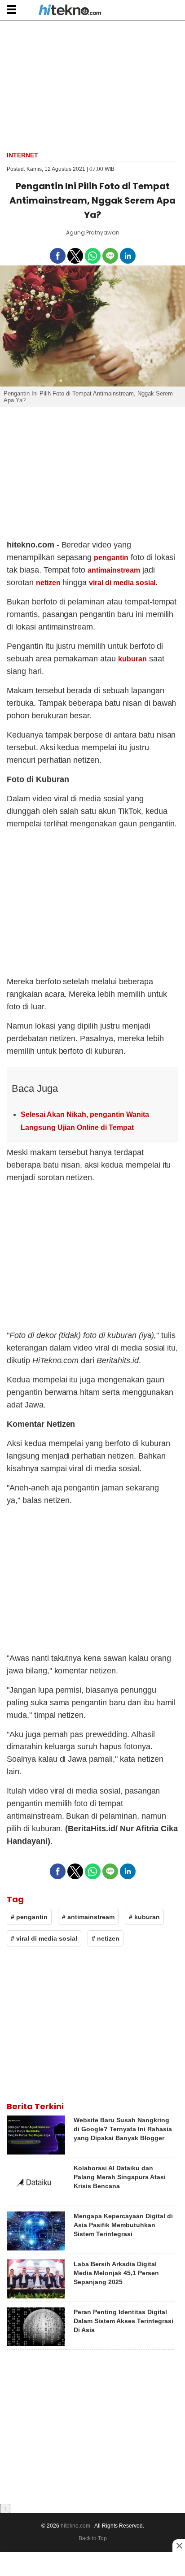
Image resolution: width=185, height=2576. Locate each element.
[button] (11, 9)
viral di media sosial (122, 583)
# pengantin (29, 1917)
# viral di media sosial (44, 1938)
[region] (92, 85)
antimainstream (114, 570)
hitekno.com (75, 2526)
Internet (22, 155)
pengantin (111, 558)
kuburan (132, 659)
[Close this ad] (179, 2546)
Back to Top (93, 2538)
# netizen (106, 1938)
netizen (48, 583)
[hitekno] (70, 11)
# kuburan (144, 1917)
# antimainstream (88, 1917)
